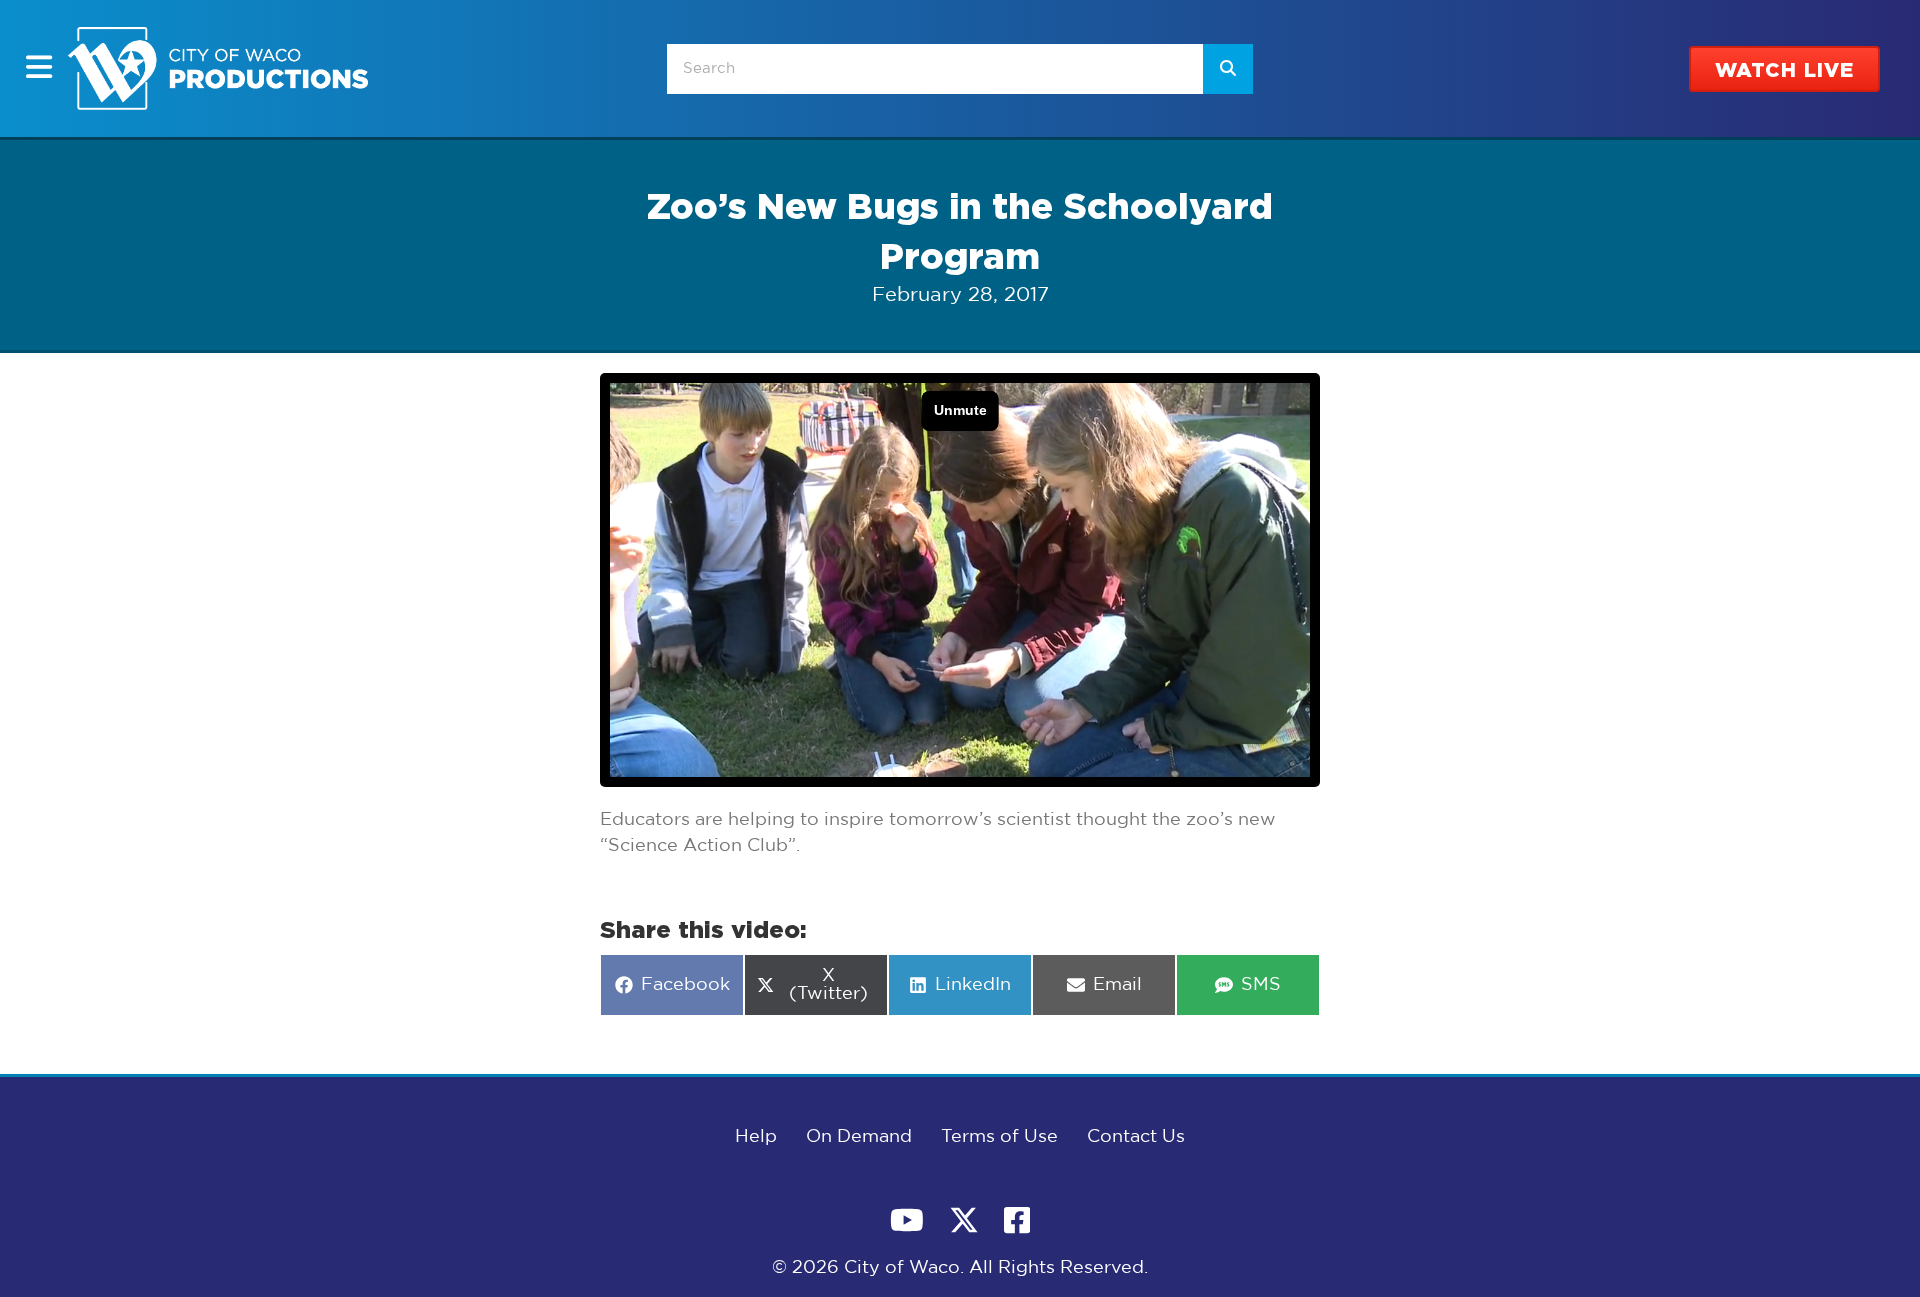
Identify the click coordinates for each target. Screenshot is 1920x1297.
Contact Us (1136, 1137)
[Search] (1228, 69)
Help (756, 1137)
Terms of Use (999, 1137)
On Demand (859, 1137)
